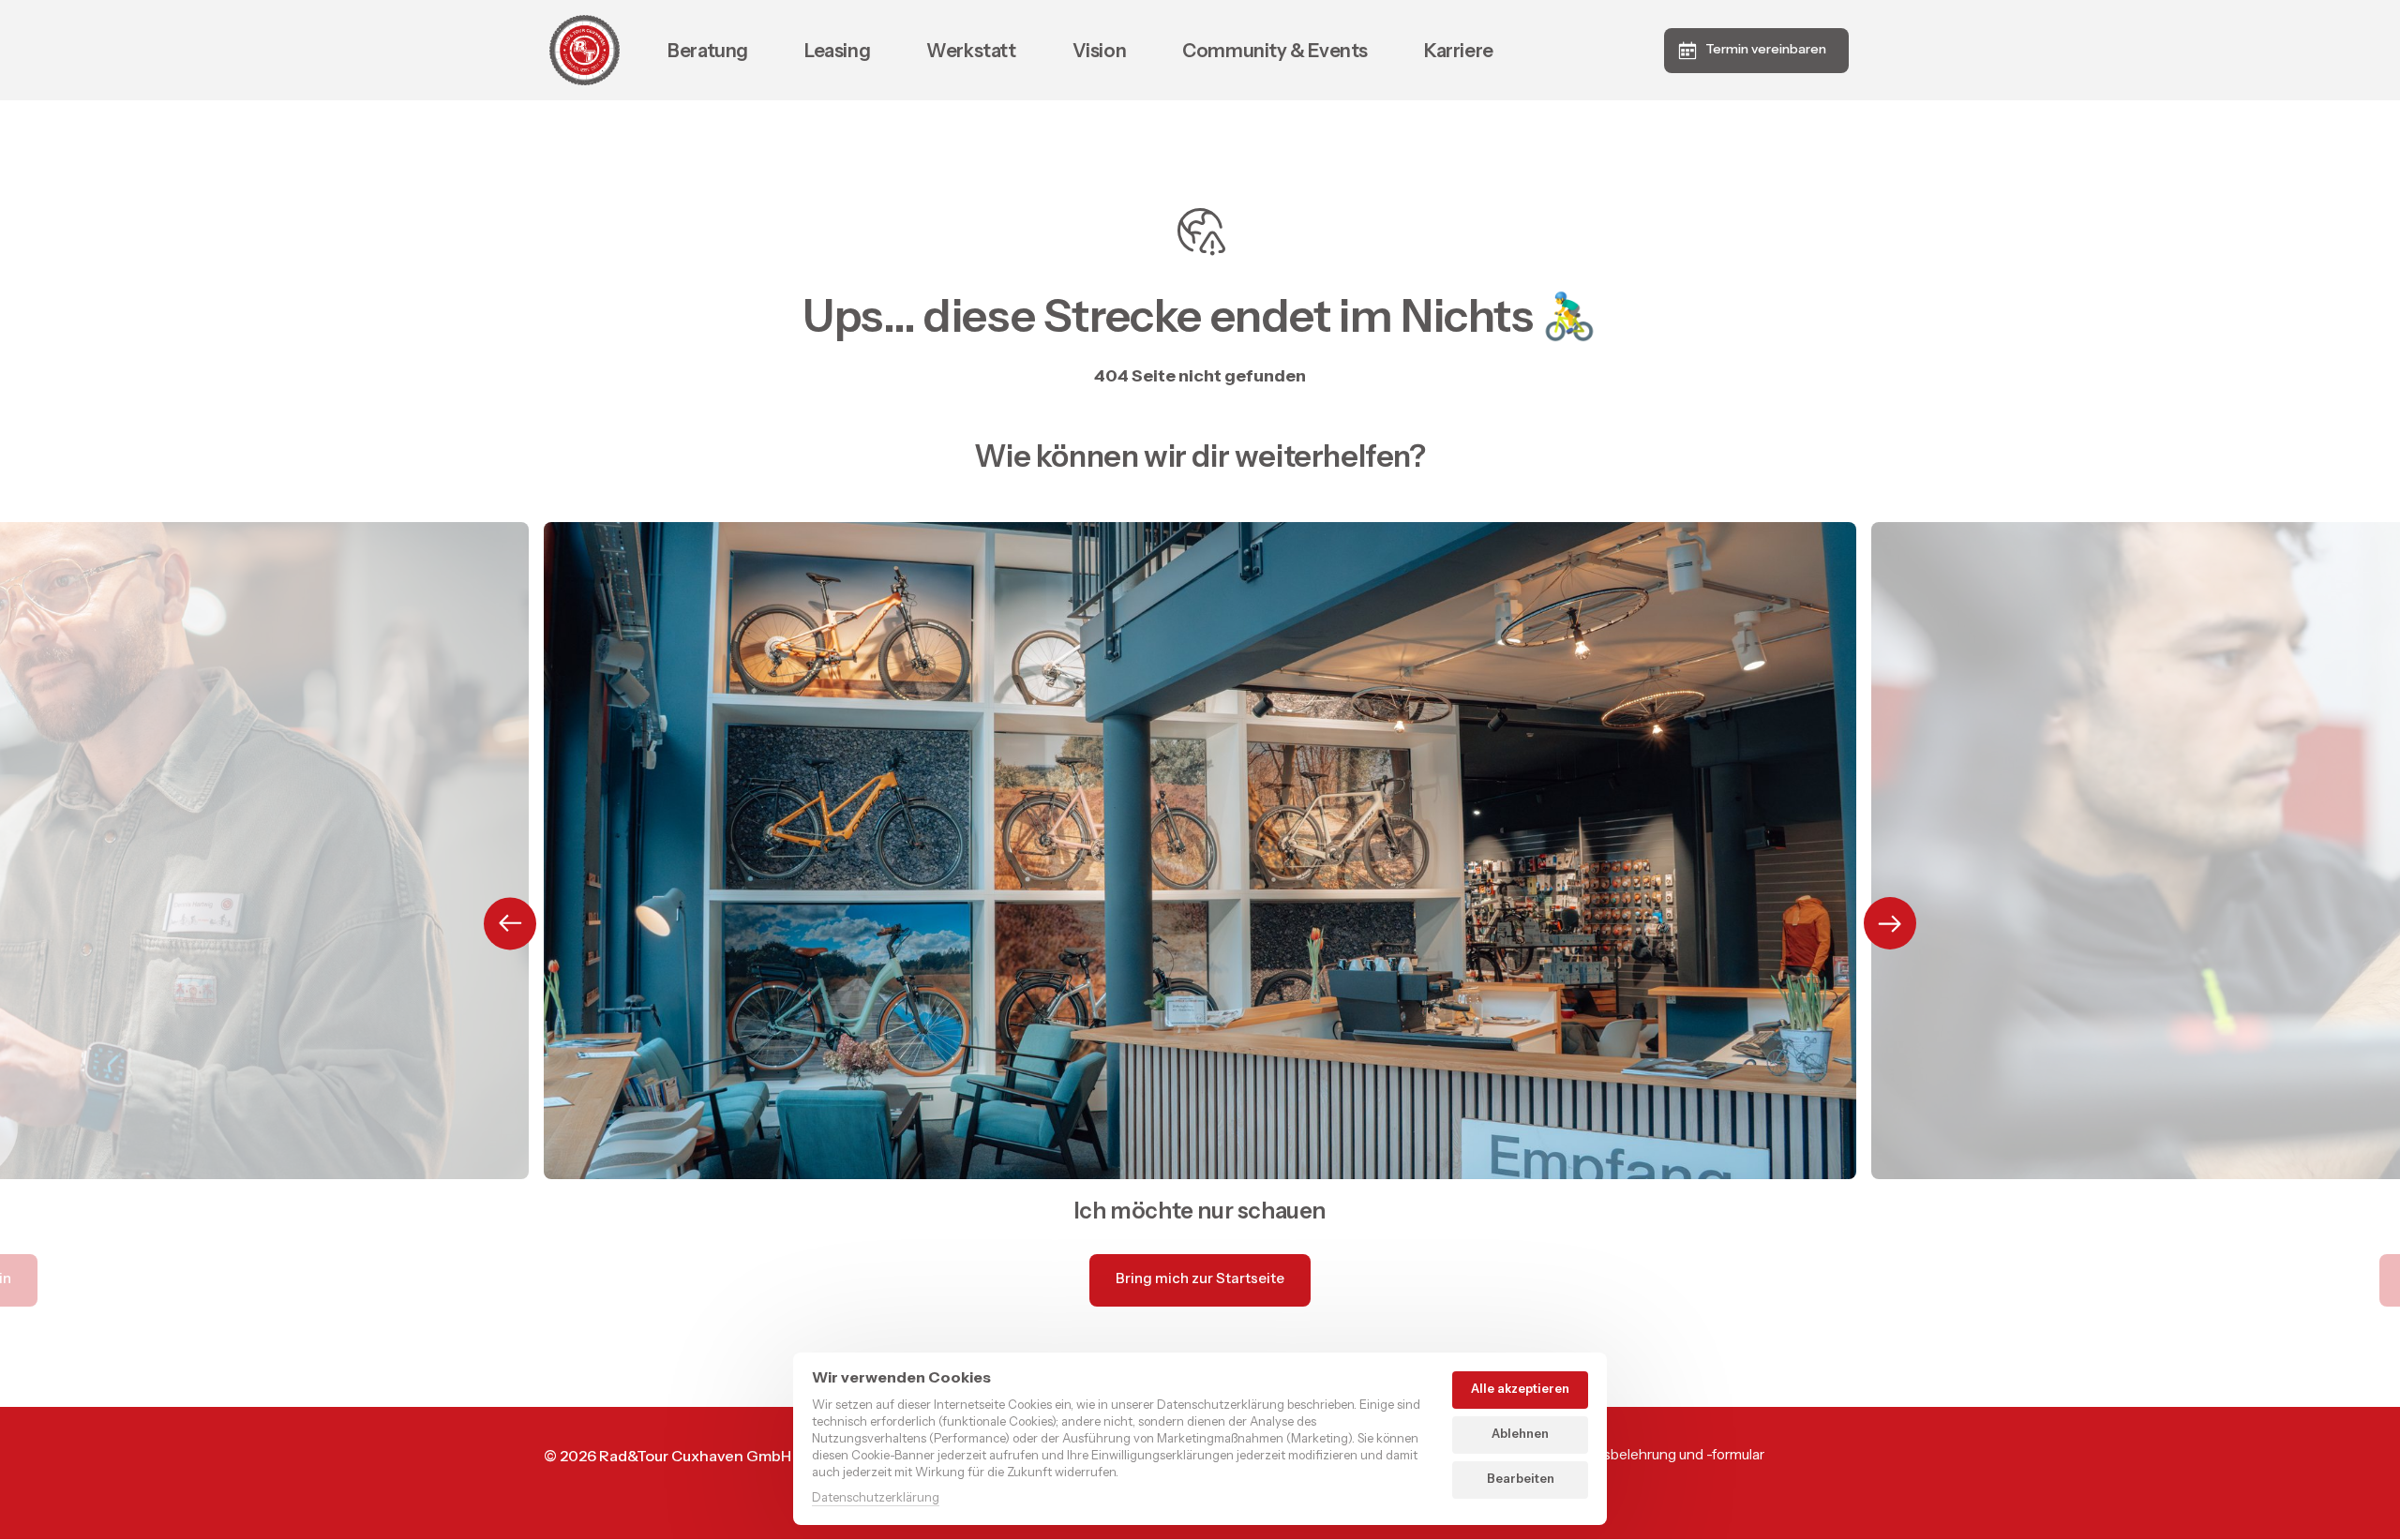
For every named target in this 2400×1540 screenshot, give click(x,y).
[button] (1890, 923)
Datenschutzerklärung (876, 1498)
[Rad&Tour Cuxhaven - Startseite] (585, 50)
